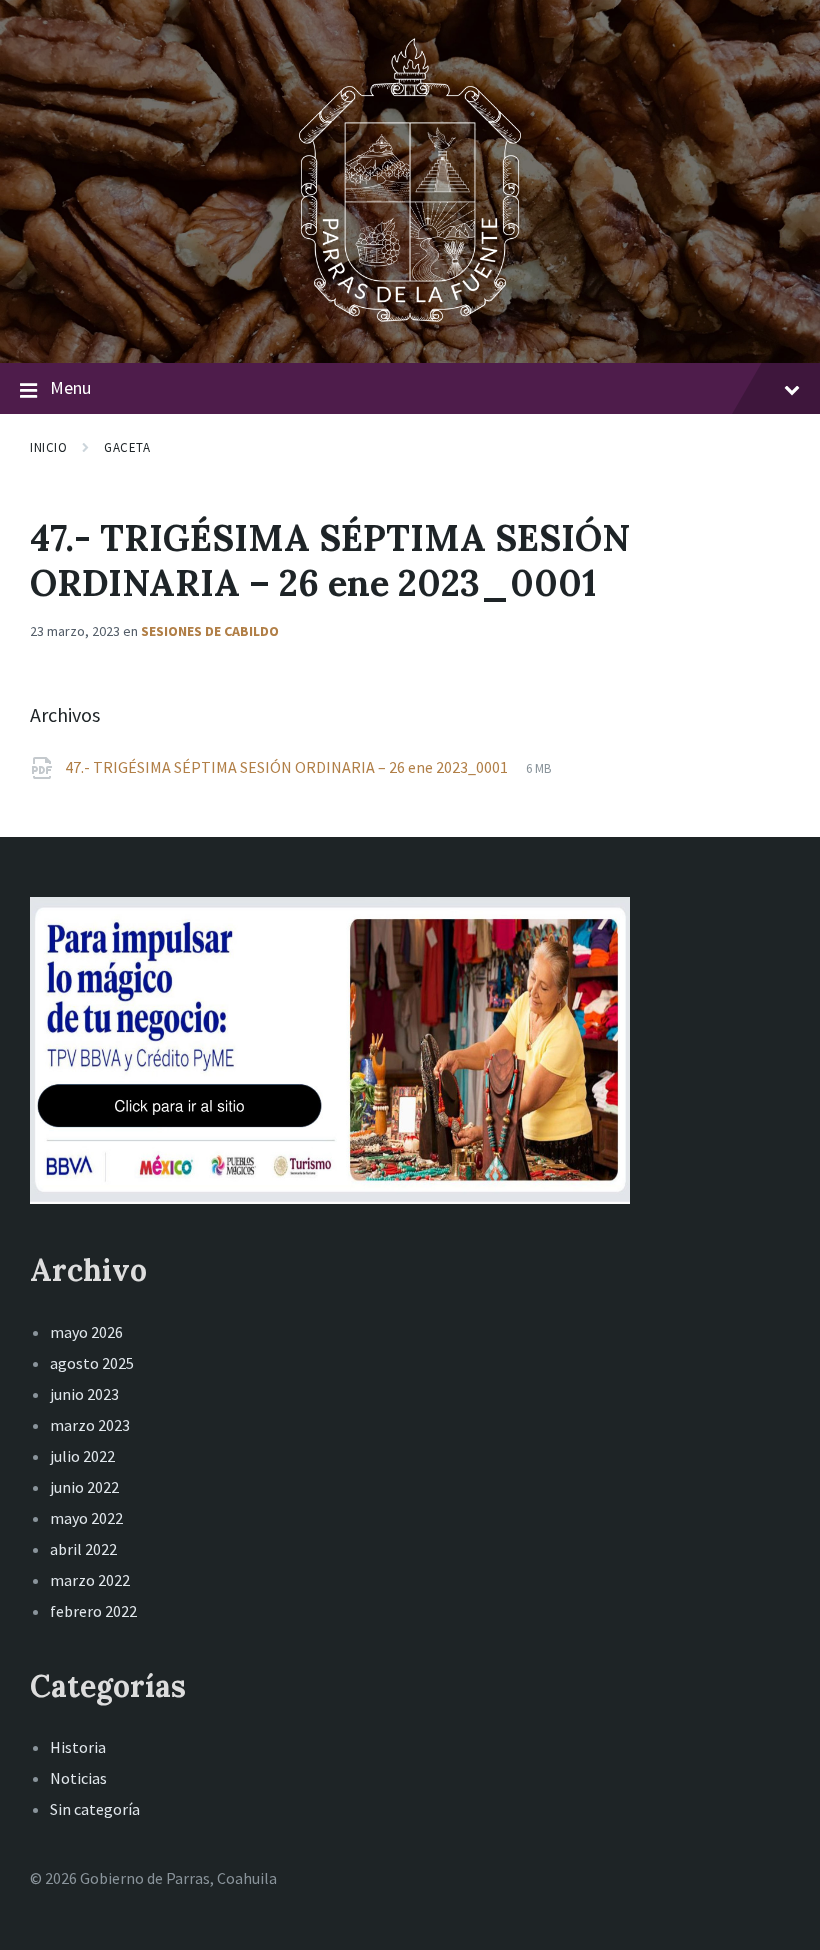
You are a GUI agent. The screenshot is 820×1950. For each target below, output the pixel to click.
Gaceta (127, 447)
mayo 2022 (86, 1518)
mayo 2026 (86, 1332)
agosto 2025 (92, 1363)
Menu (70, 387)
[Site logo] (410, 324)
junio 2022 (84, 1487)
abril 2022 (83, 1549)
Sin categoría (95, 1809)
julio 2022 (82, 1456)
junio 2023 (84, 1394)
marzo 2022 (90, 1580)
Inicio (48, 447)
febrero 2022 (93, 1611)
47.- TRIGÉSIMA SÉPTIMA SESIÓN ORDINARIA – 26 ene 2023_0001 (288, 767)
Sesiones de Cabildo (210, 631)
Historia (78, 1747)
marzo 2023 (90, 1425)
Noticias (78, 1778)
